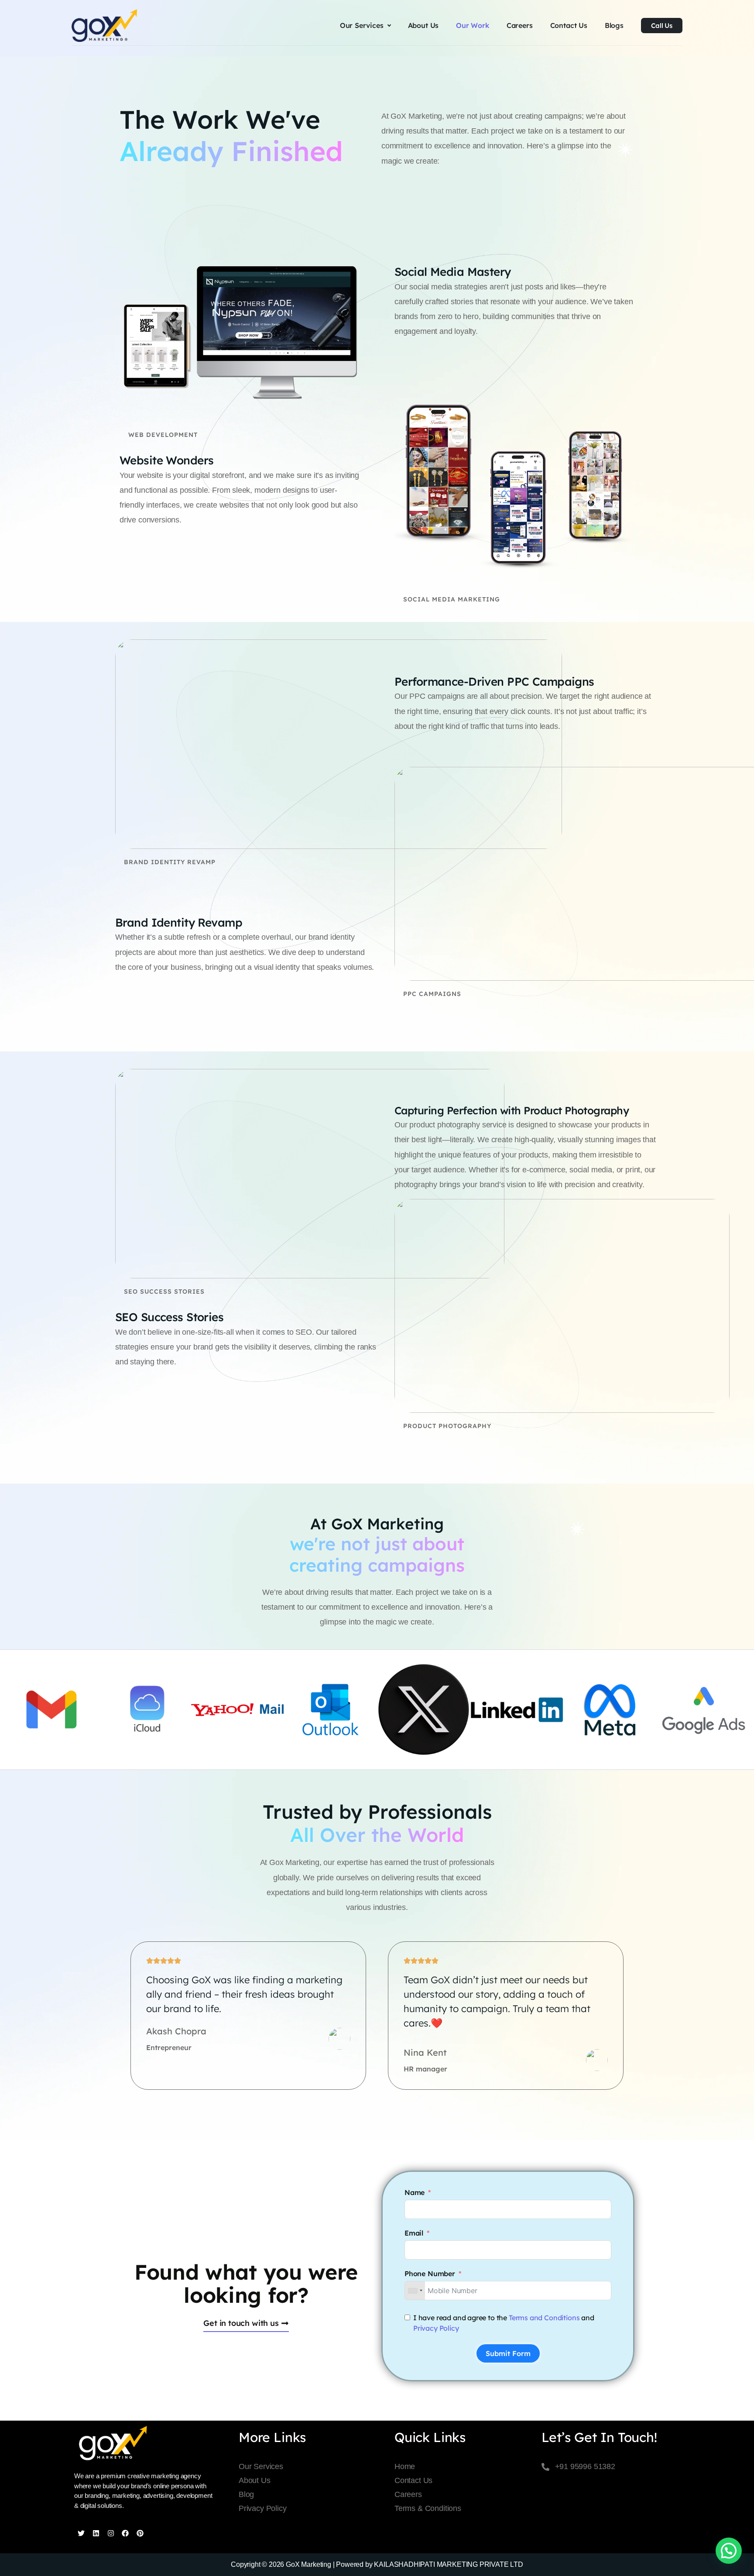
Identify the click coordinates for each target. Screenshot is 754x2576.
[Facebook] (125, 2533)
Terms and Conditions (544, 2318)
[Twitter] (81, 2533)
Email (414, 2233)
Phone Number (430, 2274)
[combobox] (415, 2291)
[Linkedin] (96, 2533)
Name (415, 2192)
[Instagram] (111, 2533)
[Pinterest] (140, 2533)
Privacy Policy (436, 2328)
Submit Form (508, 2353)
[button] (729, 2551)
